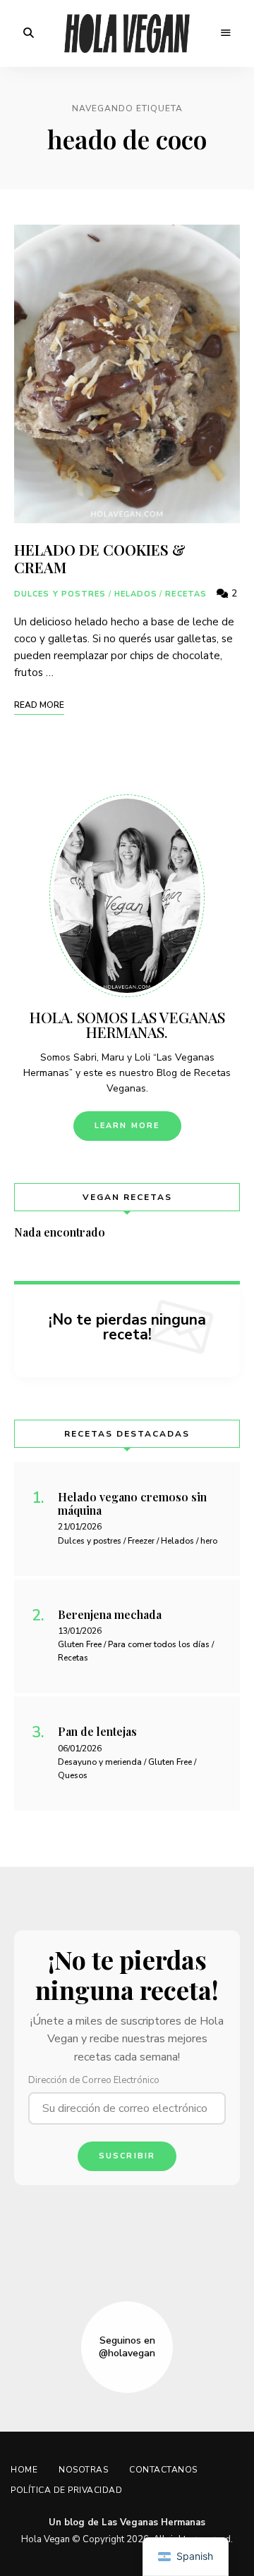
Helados (136, 594)
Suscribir (127, 2156)
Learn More (127, 1126)
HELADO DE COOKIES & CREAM (100, 558)
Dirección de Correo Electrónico (94, 2080)
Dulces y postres (60, 594)
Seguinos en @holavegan (127, 2347)
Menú (226, 33)
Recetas (186, 594)
